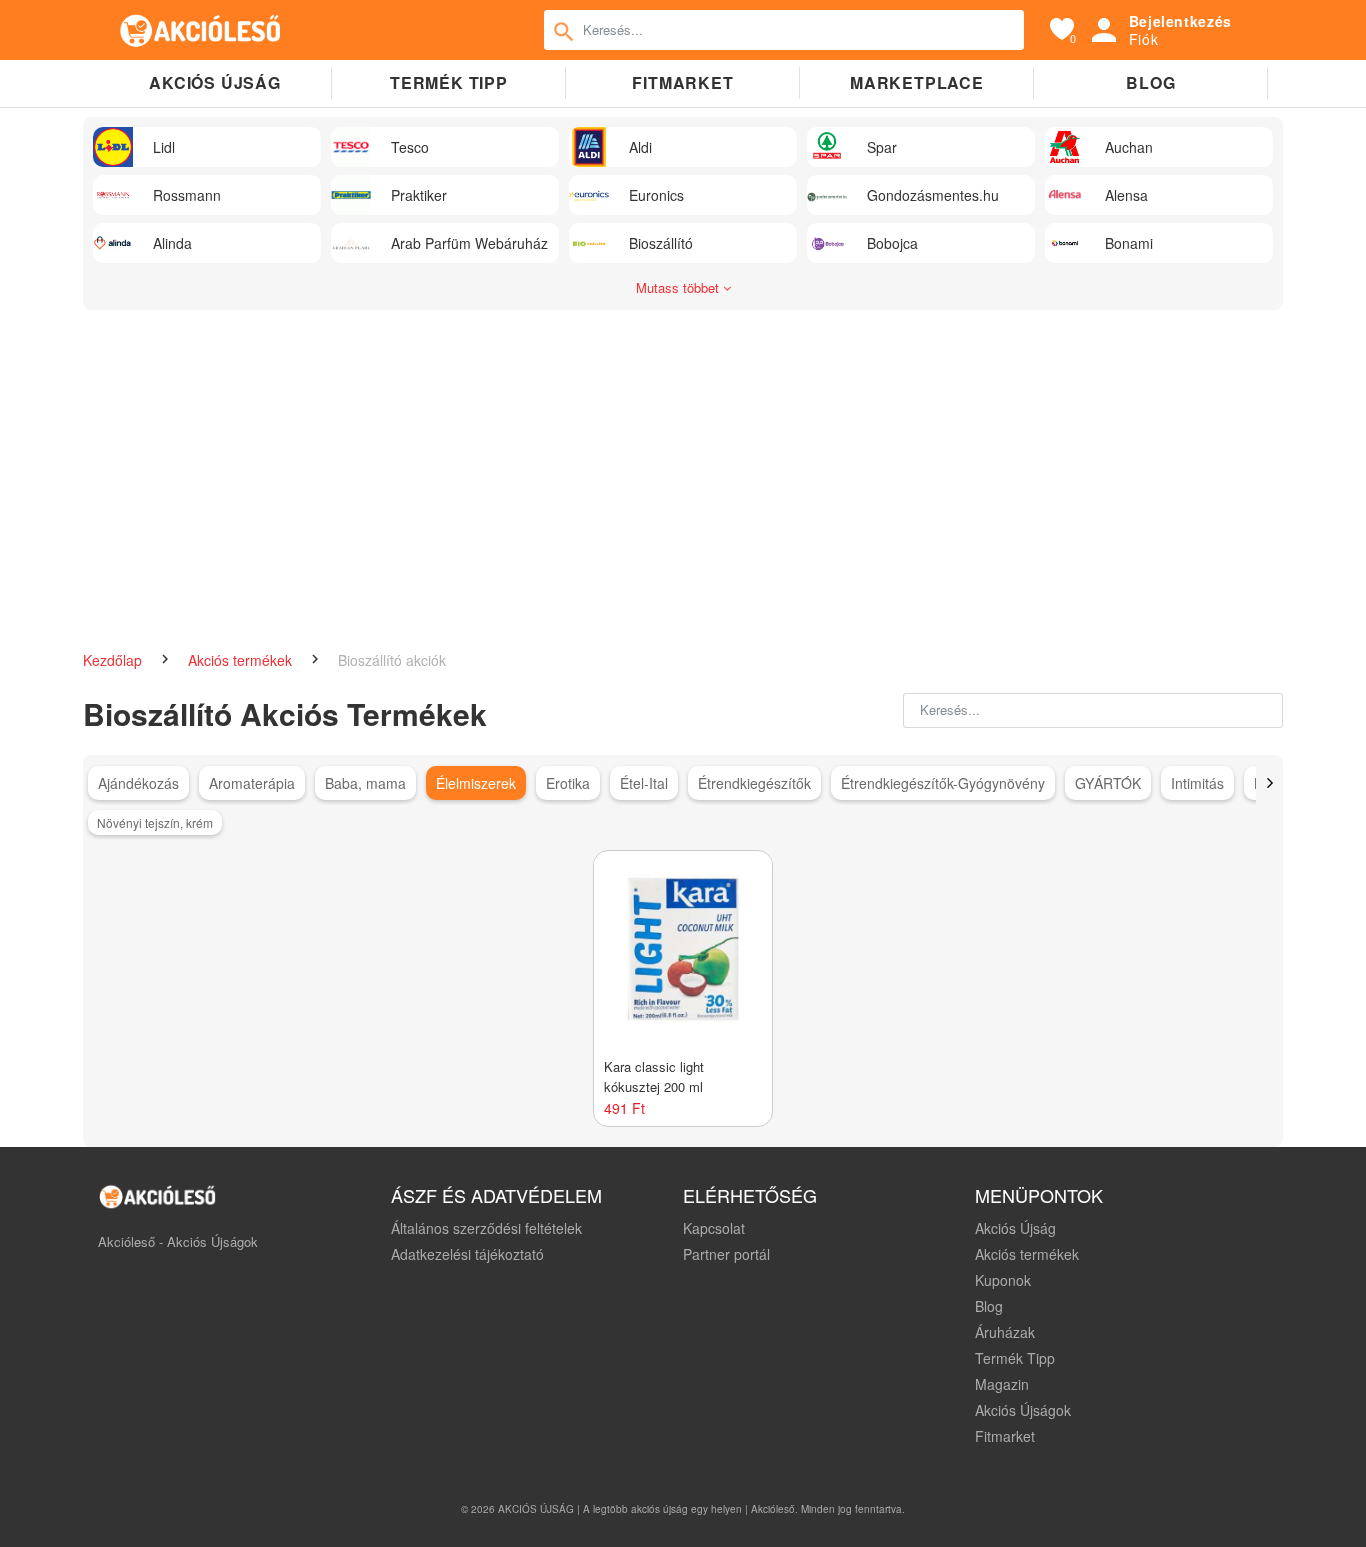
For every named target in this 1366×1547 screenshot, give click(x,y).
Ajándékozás (138, 783)
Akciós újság (215, 82)
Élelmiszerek (476, 783)
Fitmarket (682, 82)
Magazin (1002, 1384)
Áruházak (1005, 1332)
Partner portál (726, 1254)
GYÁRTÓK (1108, 783)
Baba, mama (365, 783)
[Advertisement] (683, 470)
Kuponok (1003, 1280)
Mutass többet (679, 287)
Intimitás (1197, 783)
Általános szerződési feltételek (486, 1228)
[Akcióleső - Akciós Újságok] (201, 30)
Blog (1150, 82)
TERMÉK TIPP (449, 82)
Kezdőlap (114, 660)
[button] (1269, 783)
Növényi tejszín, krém (155, 822)
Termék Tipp (1015, 1358)
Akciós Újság (1015, 1228)
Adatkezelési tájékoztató (467, 1254)
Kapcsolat (714, 1228)
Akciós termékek (242, 660)
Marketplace (917, 82)
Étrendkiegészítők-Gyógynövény (943, 783)
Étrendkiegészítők (754, 783)
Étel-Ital (644, 783)
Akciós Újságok (1023, 1410)
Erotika (568, 783)
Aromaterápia (252, 783)
